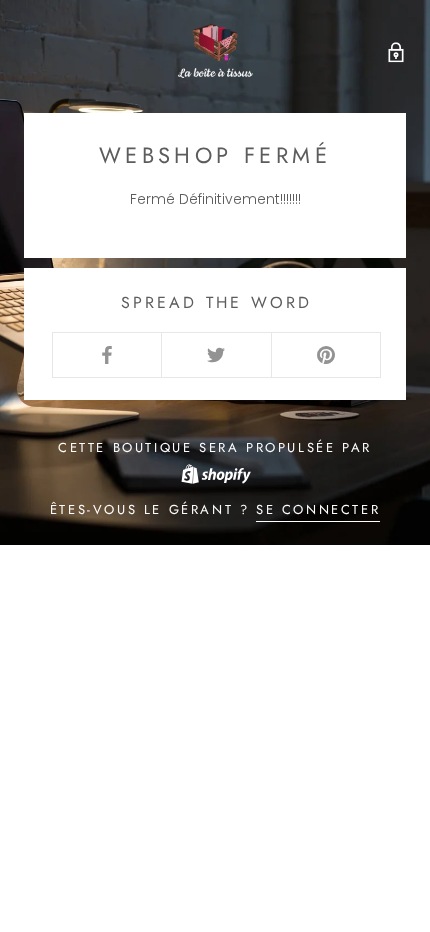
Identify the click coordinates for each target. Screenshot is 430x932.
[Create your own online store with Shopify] (215, 472)
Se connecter (318, 509)
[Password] (391, 50)
